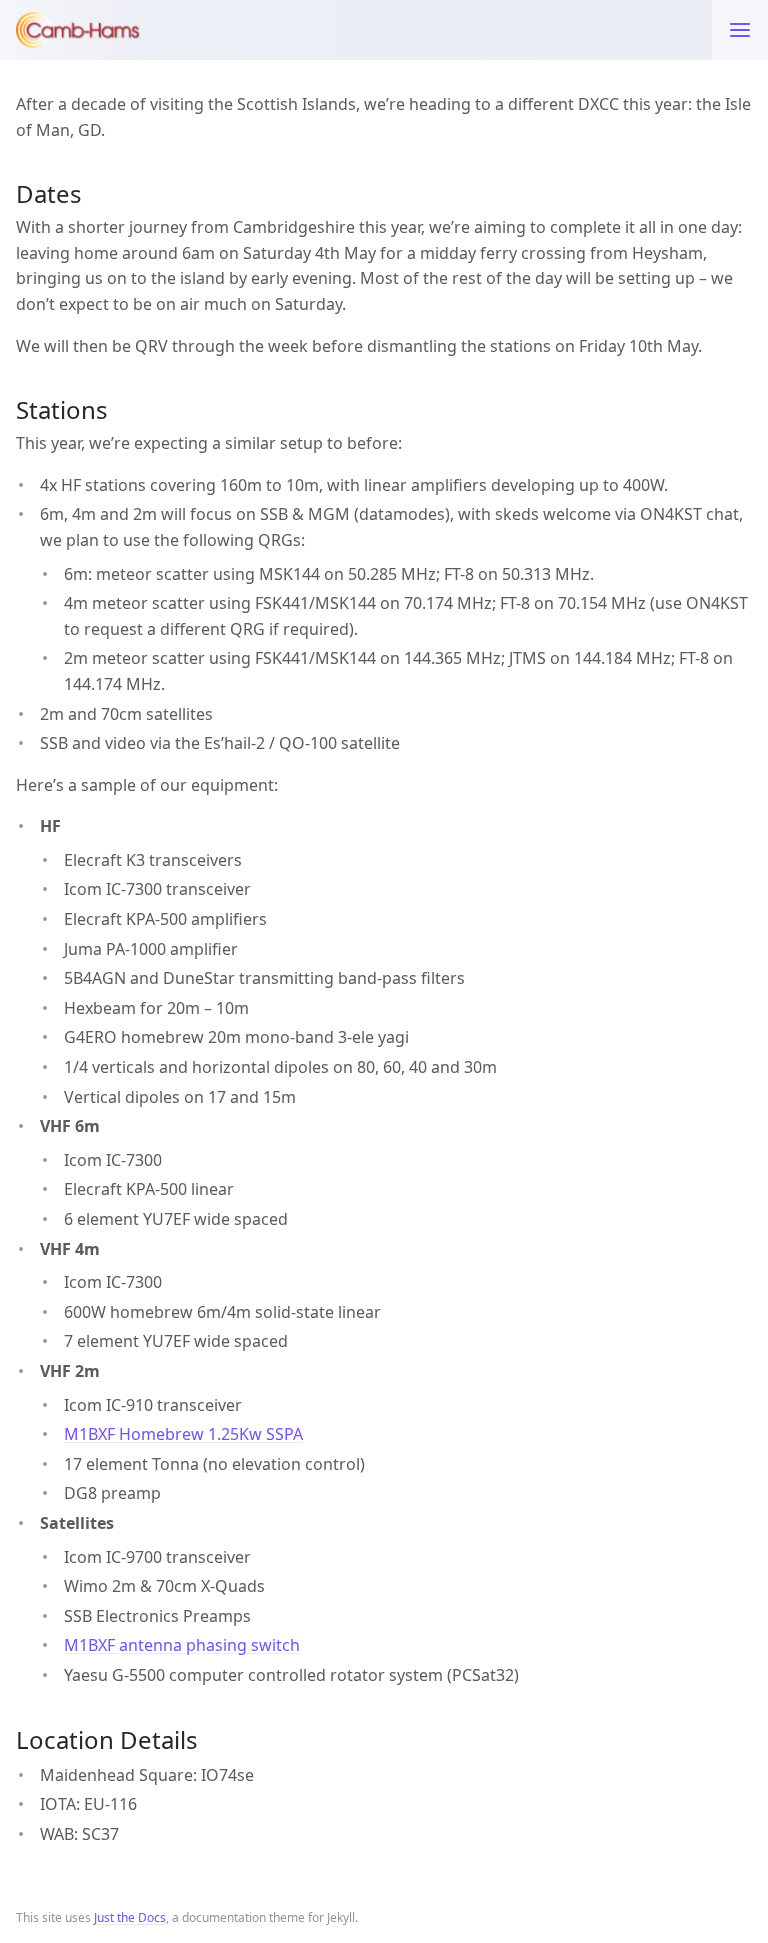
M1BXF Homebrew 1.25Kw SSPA (183, 1434)
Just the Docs (130, 1917)
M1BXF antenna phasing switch (182, 1645)
